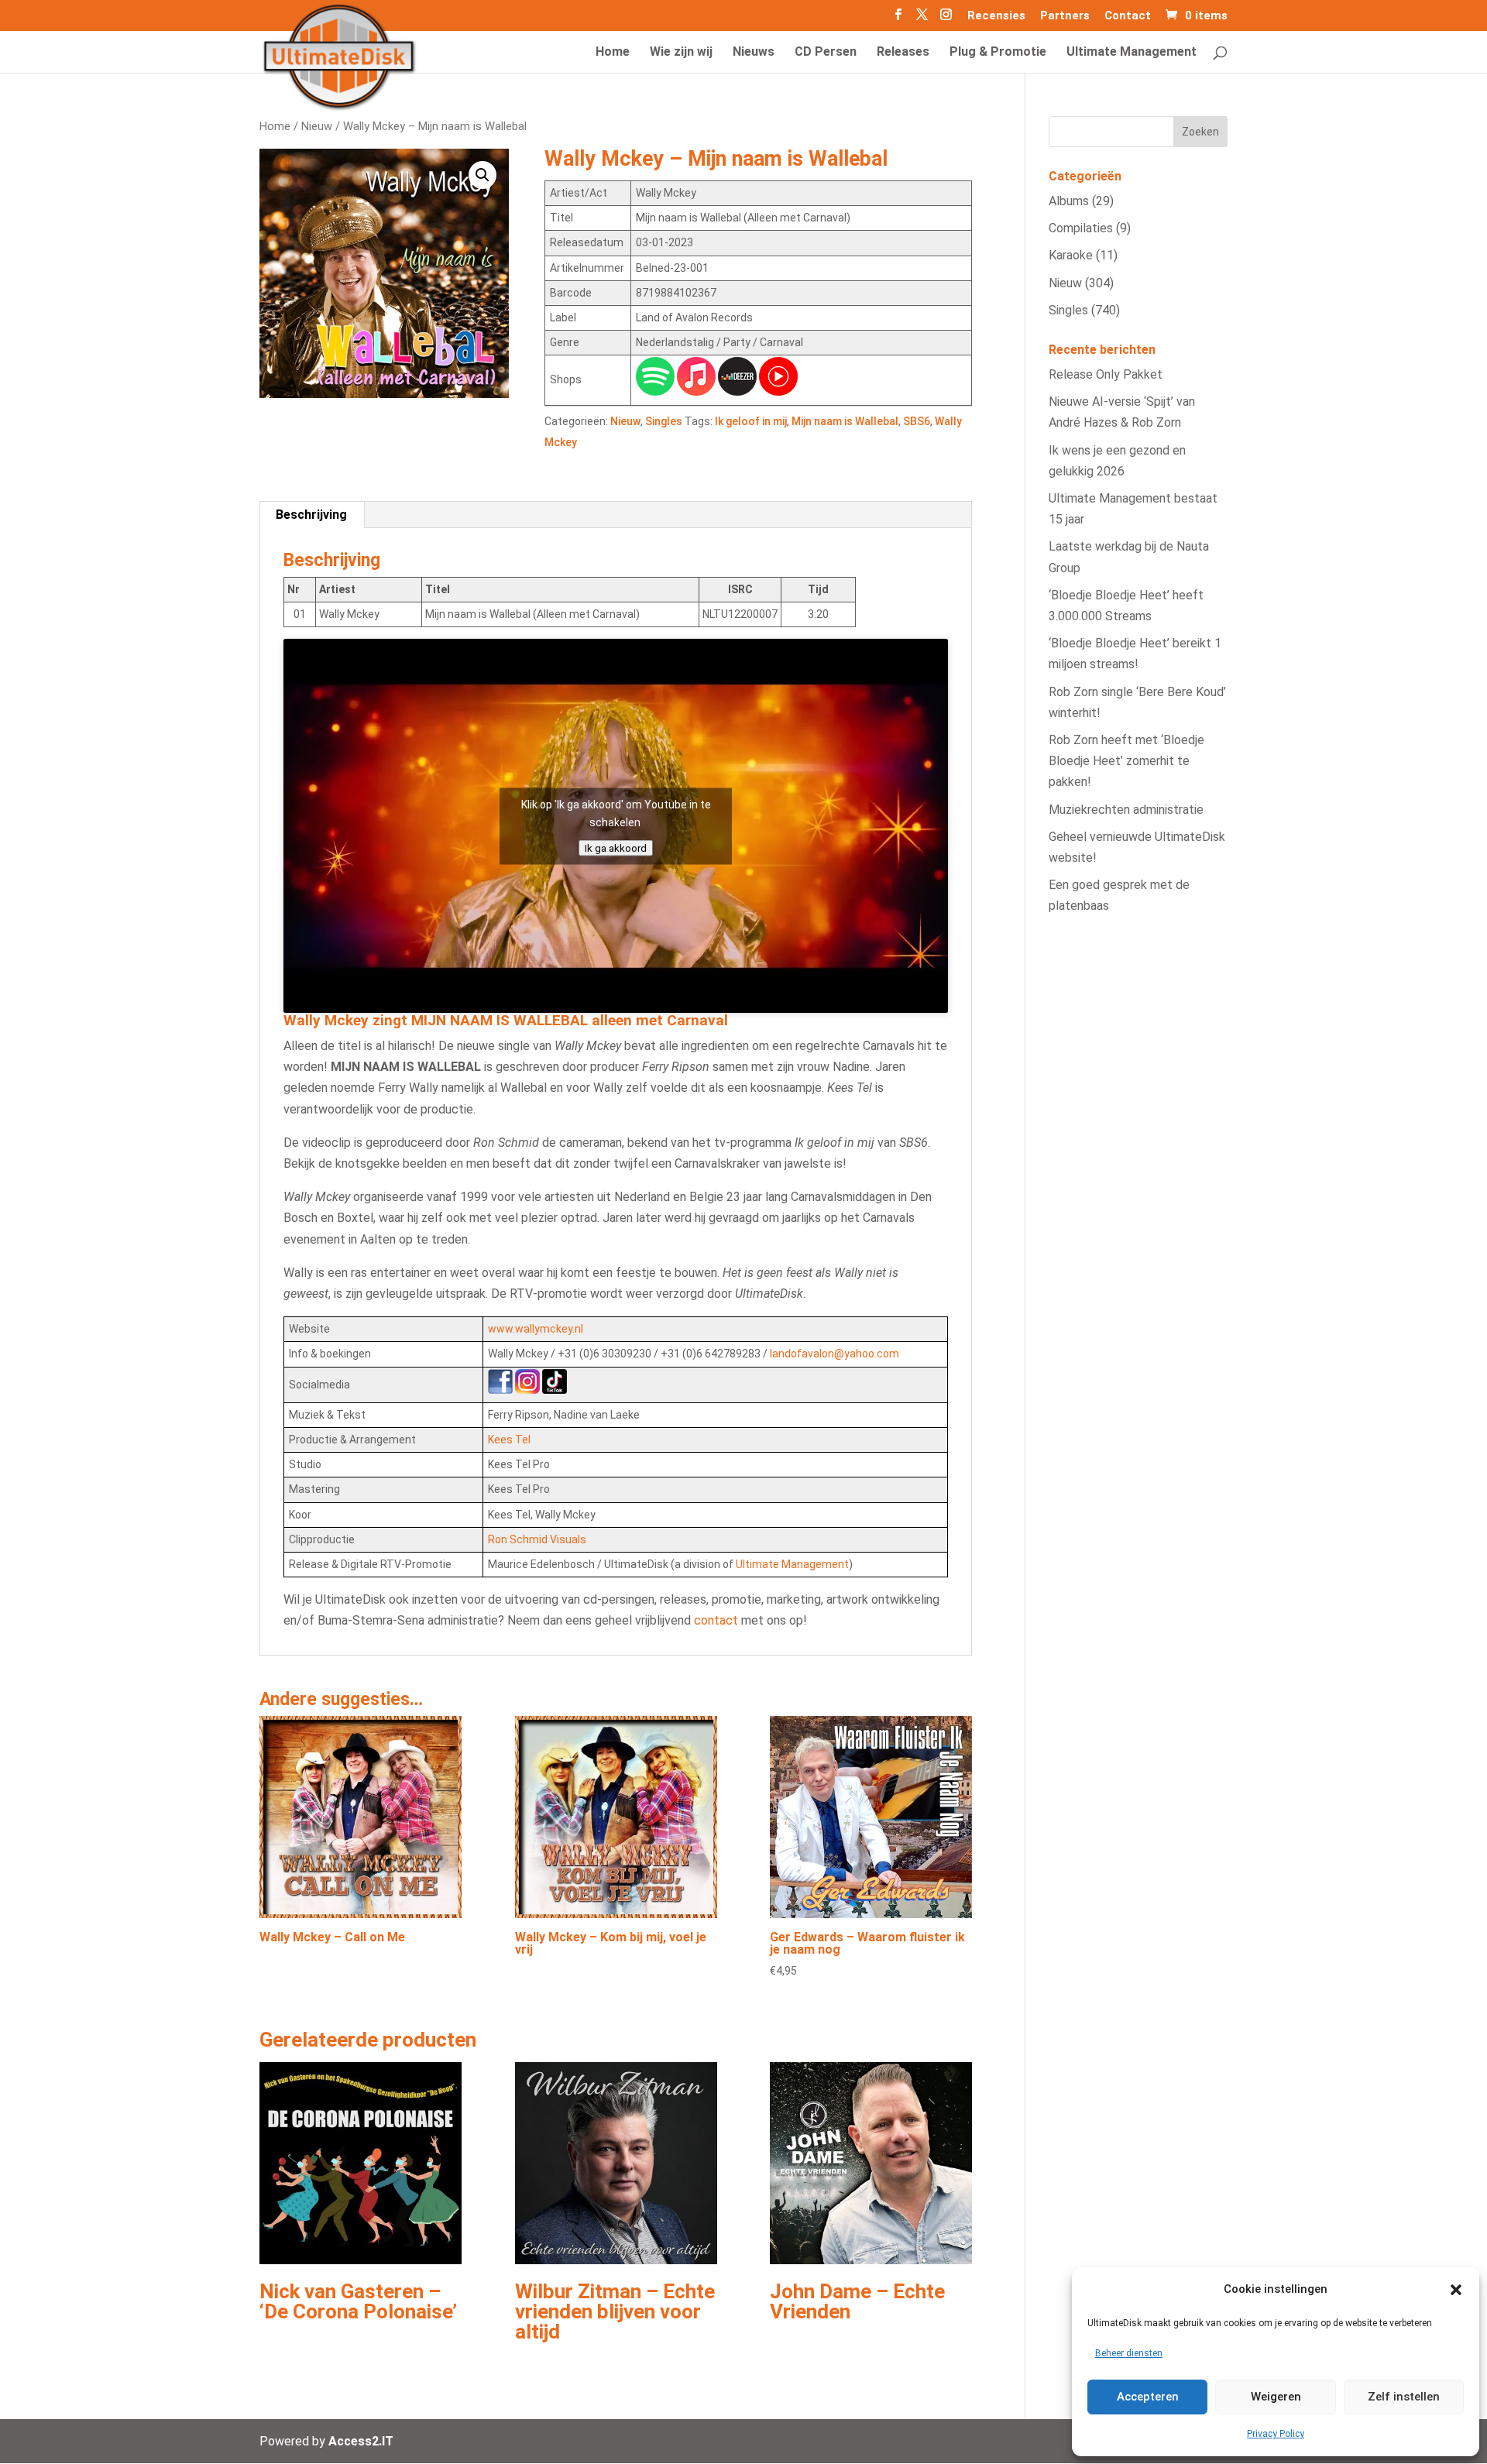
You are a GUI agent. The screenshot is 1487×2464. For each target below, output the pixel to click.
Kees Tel (509, 1440)
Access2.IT (361, 2441)
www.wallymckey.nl (536, 1329)
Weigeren (1276, 2397)
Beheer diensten (1129, 2353)
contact (716, 1620)
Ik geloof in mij (751, 421)
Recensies (996, 16)
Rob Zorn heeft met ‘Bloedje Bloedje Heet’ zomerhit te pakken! (1126, 761)
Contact (1128, 16)
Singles (664, 421)
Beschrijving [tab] (311, 515)
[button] (1456, 2290)
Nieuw (317, 126)
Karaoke (1071, 255)
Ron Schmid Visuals (537, 1539)
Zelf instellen (1404, 2397)
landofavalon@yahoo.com (835, 1354)
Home (275, 126)
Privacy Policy (1276, 2434)
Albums (1069, 201)
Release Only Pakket (1106, 374)
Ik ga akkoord (616, 848)
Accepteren (1148, 2397)
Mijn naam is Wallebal (845, 421)
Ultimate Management (792, 1564)
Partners (1065, 16)
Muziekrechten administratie (1126, 810)
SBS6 (917, 421)
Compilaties (1081, 228)
